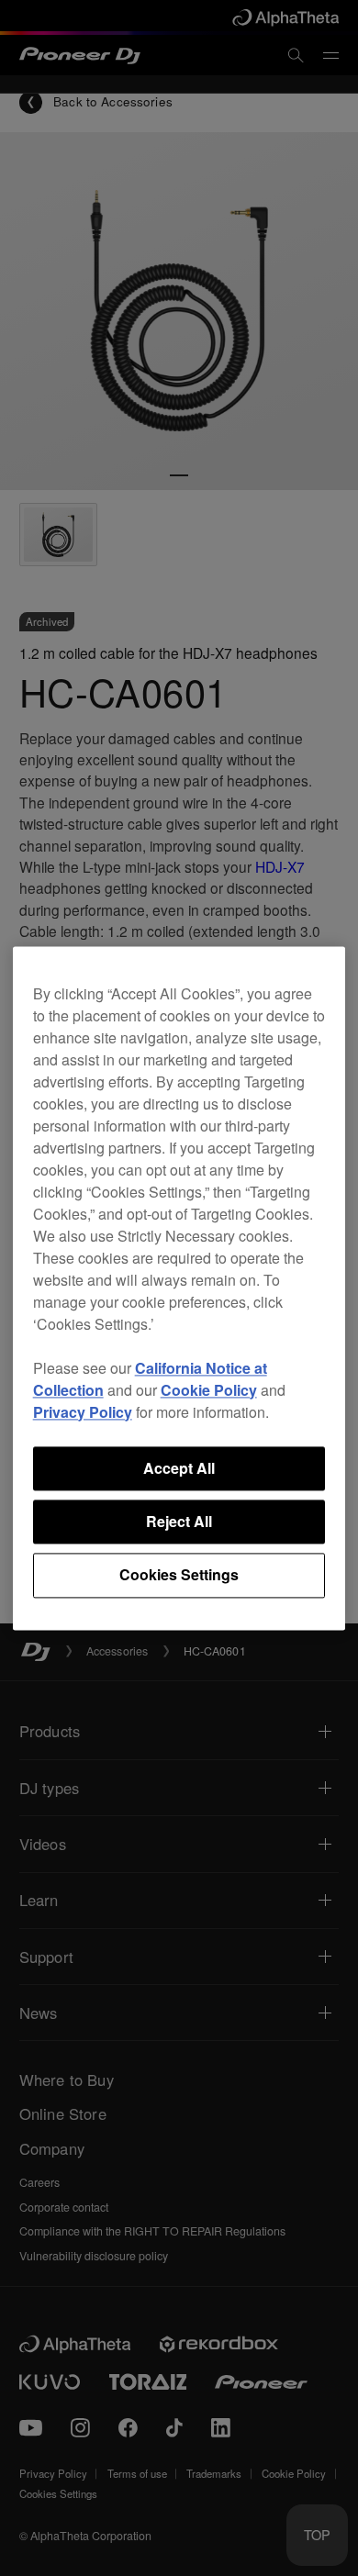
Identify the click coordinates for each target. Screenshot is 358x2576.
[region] (179, 1288)
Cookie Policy (209, 1390)
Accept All (179, 1468)
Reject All (179, 1521)
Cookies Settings (179, 1575)
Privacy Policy (83, 1412)
